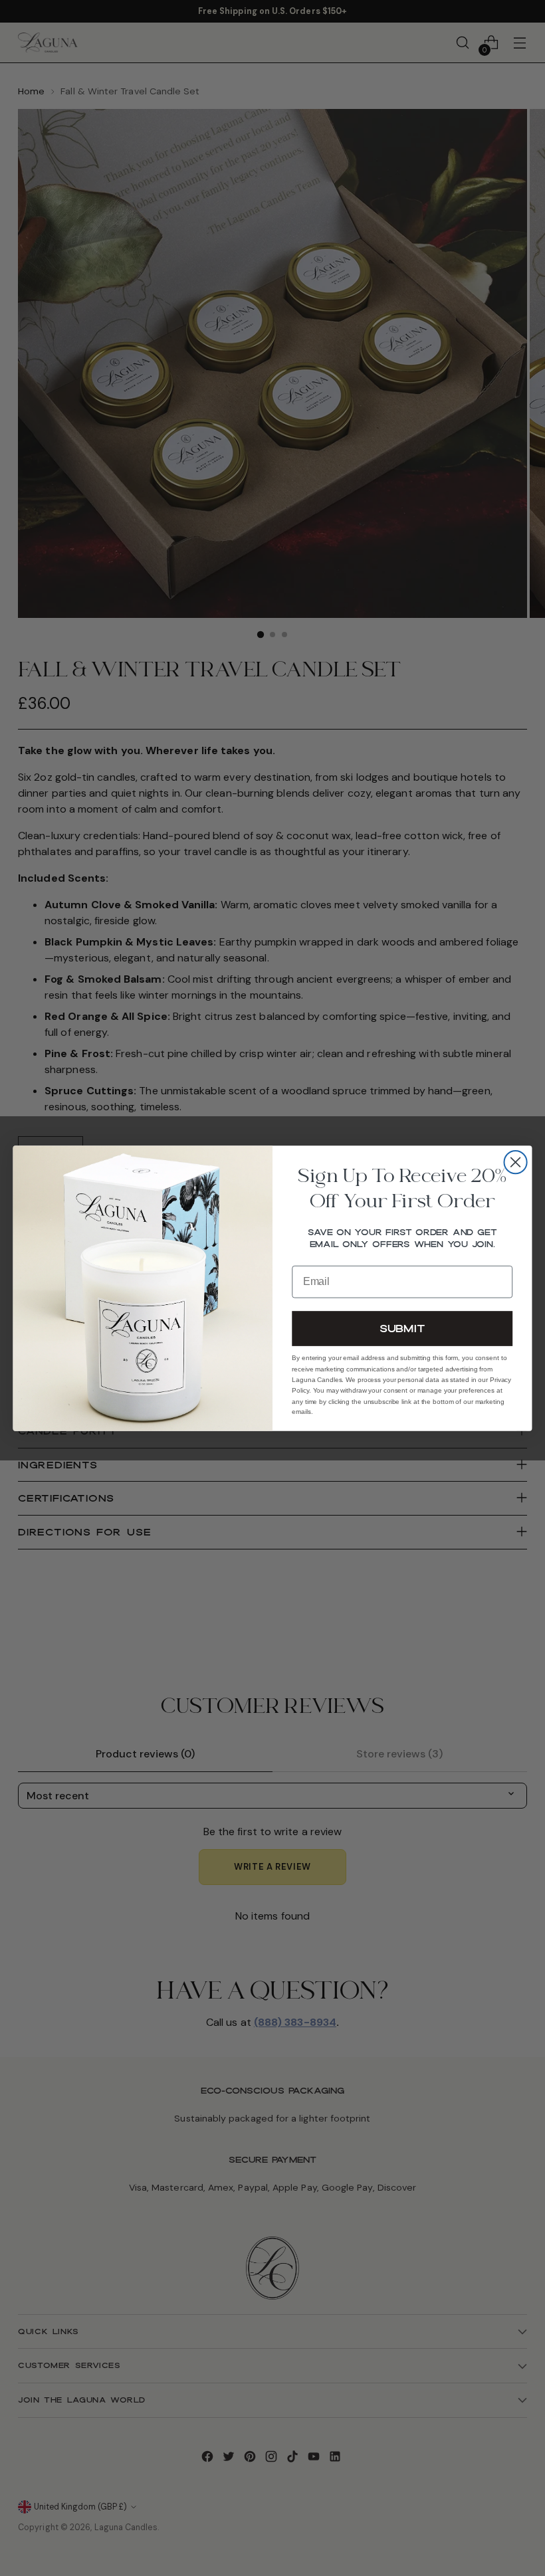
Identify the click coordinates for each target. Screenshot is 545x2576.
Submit (402, 1328)
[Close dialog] (516, 1162)
